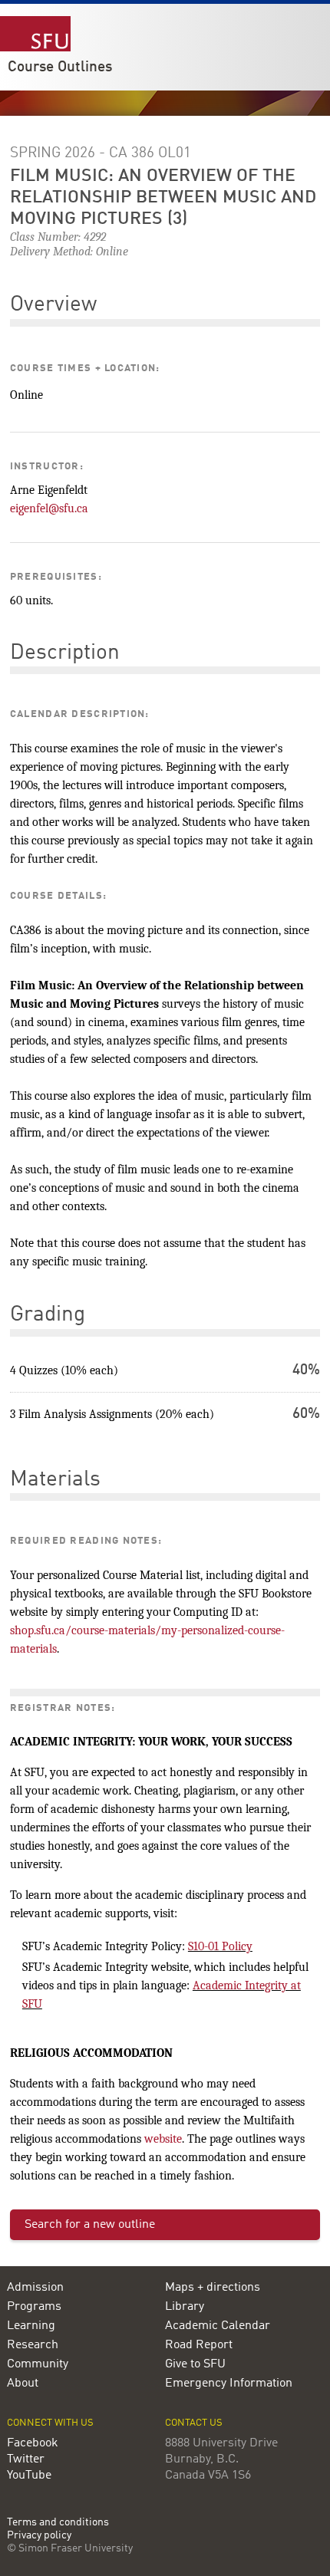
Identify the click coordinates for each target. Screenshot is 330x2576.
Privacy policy (39, 2536)
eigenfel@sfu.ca (49, 508)
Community (38, 2364)
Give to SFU (195, 2364)
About (23, 2384)
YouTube (29, 2476)
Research (33, 2345)
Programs (34, 2307)
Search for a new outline (90, 2225)
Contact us (194, 2423)
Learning (31, 2326)
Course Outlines (60, 67)
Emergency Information (229, 2384)
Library (185, 2307)
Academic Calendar (218, 2326)
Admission (35, 2288)
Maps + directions (213, 2288)
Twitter (26, 2459)
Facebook (33, 2443)
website (163, 2139)
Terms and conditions (58, 2523)
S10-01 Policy (220, 1946)
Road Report (199, 2345)
